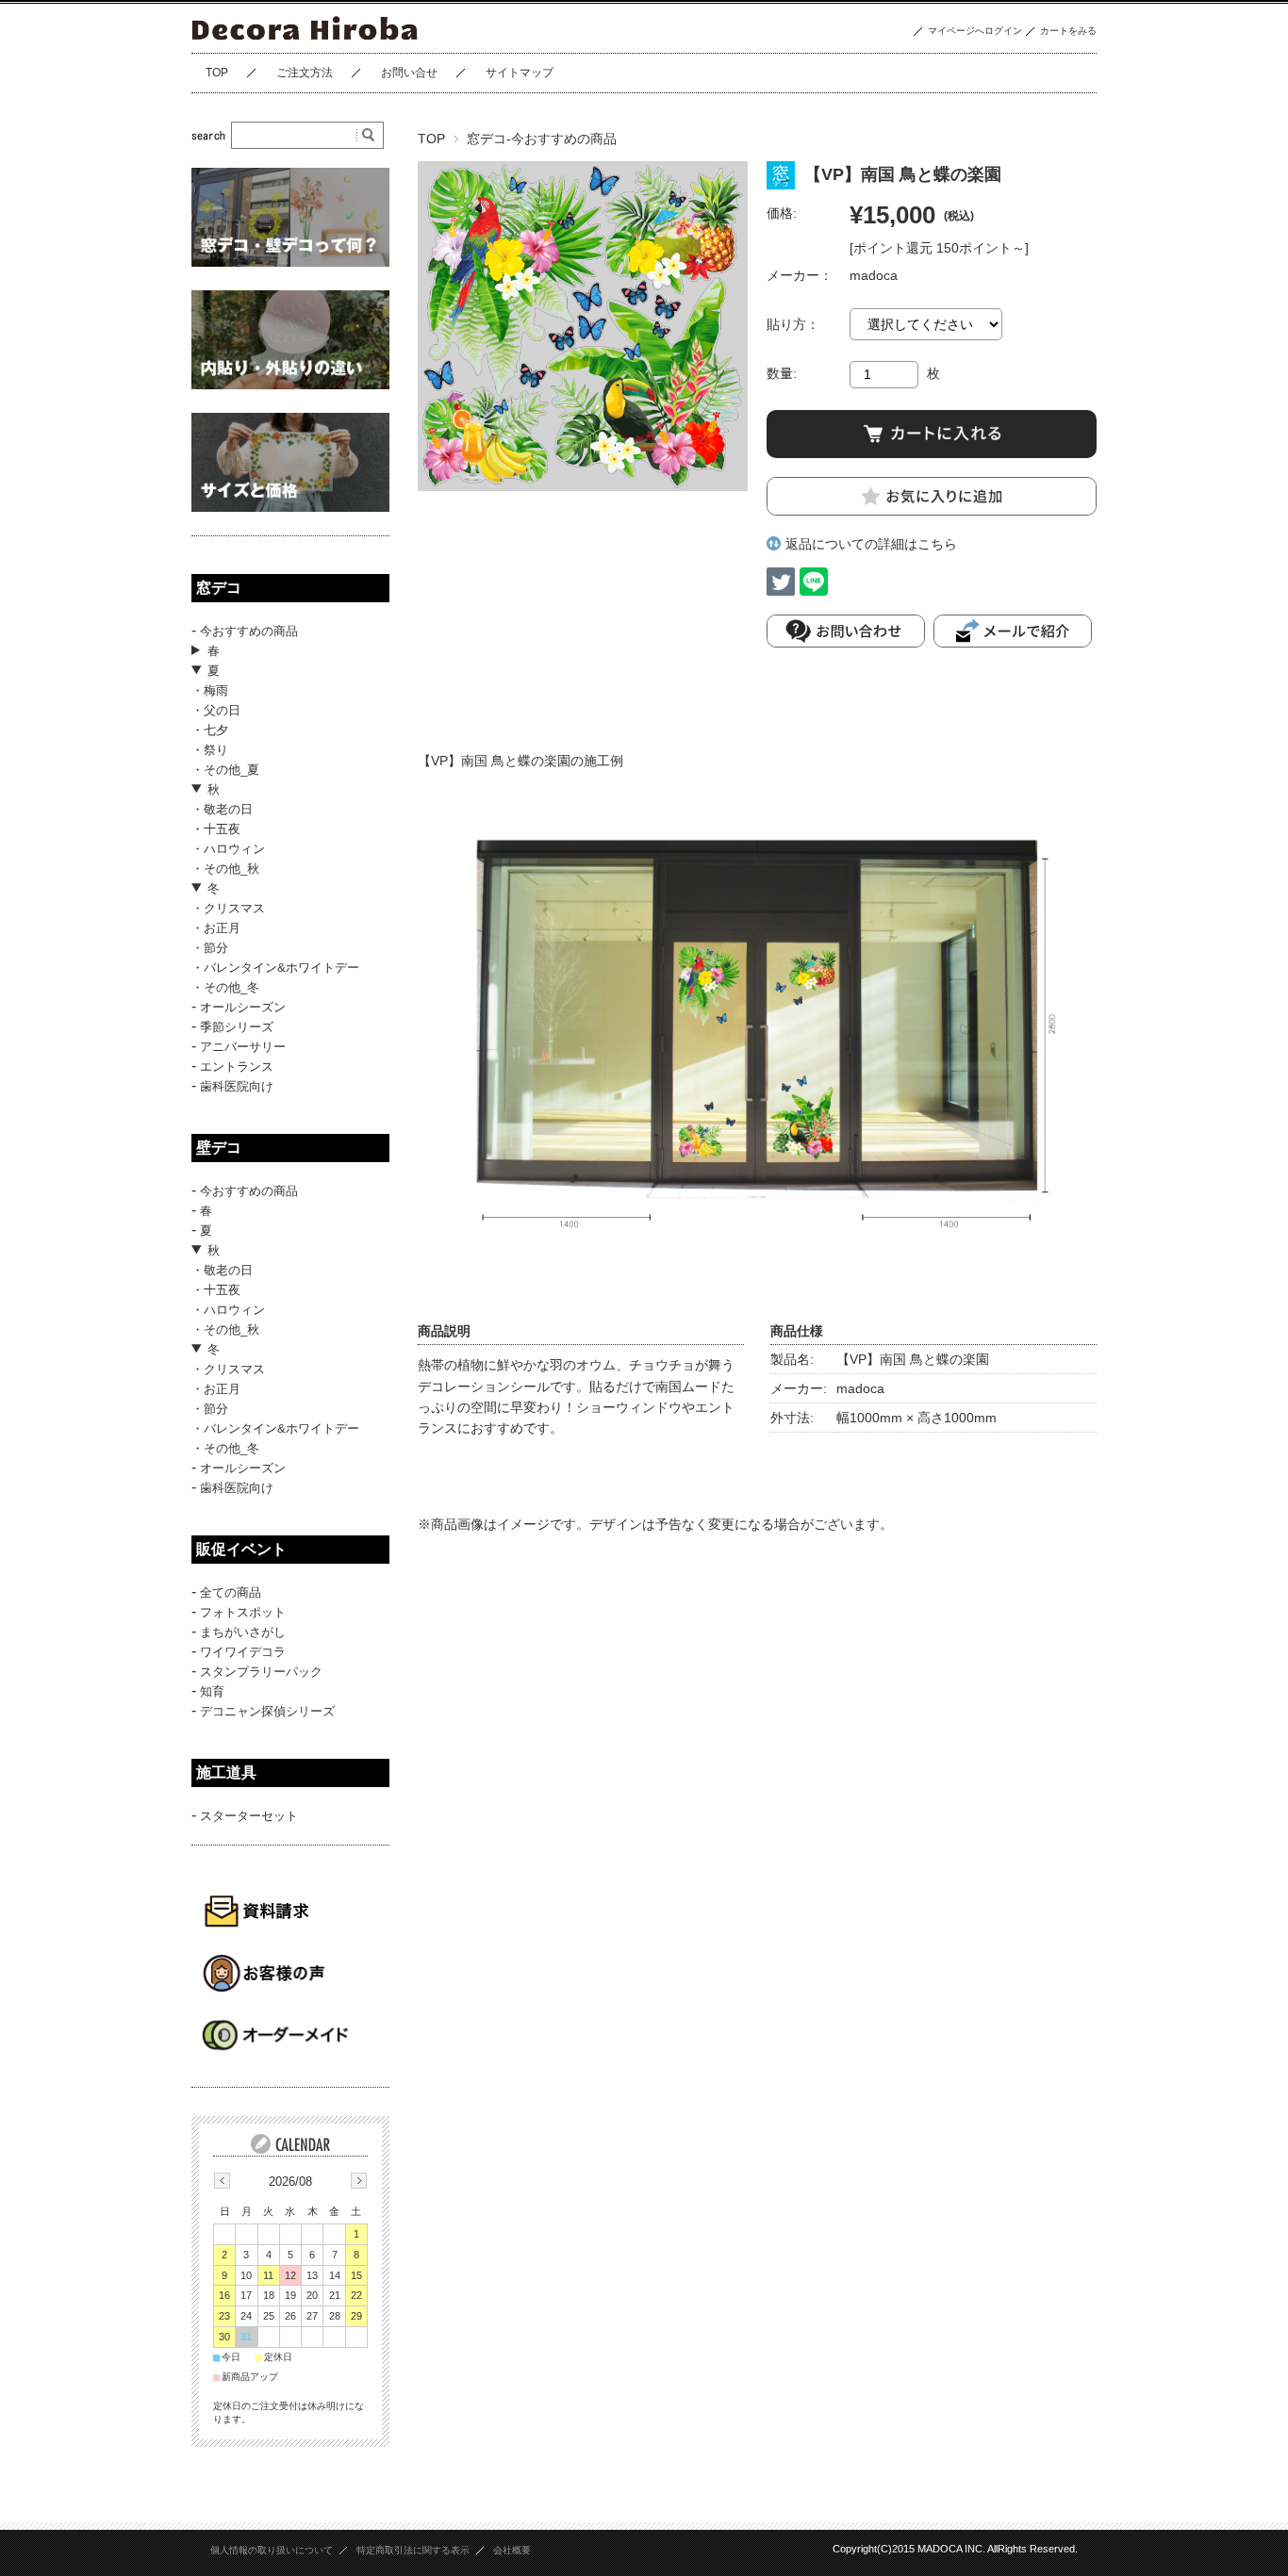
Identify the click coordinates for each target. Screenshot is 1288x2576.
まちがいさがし (243, 1632)
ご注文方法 (305, 73)
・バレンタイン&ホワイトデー (275, 968)
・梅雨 (210, 690)
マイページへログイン (975, 31)
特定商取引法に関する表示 (413, 2550)
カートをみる (1068, 31)
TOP (217, 73)
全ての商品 (231, 1592)
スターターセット (249, 1816)
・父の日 (216, 710)
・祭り (210, 750)
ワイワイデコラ (243, 1652)
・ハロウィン (228, 849)
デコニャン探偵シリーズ (267, 1711)
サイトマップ (520, 73)
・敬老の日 (222, 809)
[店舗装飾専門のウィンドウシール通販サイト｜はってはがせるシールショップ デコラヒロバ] (306, 38)
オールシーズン (243, 1007)
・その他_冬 (225, 987)
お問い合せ (409, 73)
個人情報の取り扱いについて (272, 2550)
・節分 (210, 948)
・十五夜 (216, 829)
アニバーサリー (243, 1047)
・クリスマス (228, 908)
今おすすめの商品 (249, 631)
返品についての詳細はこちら (871, 544)
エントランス (237, 1066)
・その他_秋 (225, 869)
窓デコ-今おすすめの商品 (542, 139)
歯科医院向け (237, 1086)
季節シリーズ (237, 1027)
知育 (212, 1691)
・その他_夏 (225, 770)
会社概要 (512, 2550)
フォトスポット (243, 1612)
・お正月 (216, 928)
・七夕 (210, 730)
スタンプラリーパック (261, 1672)
